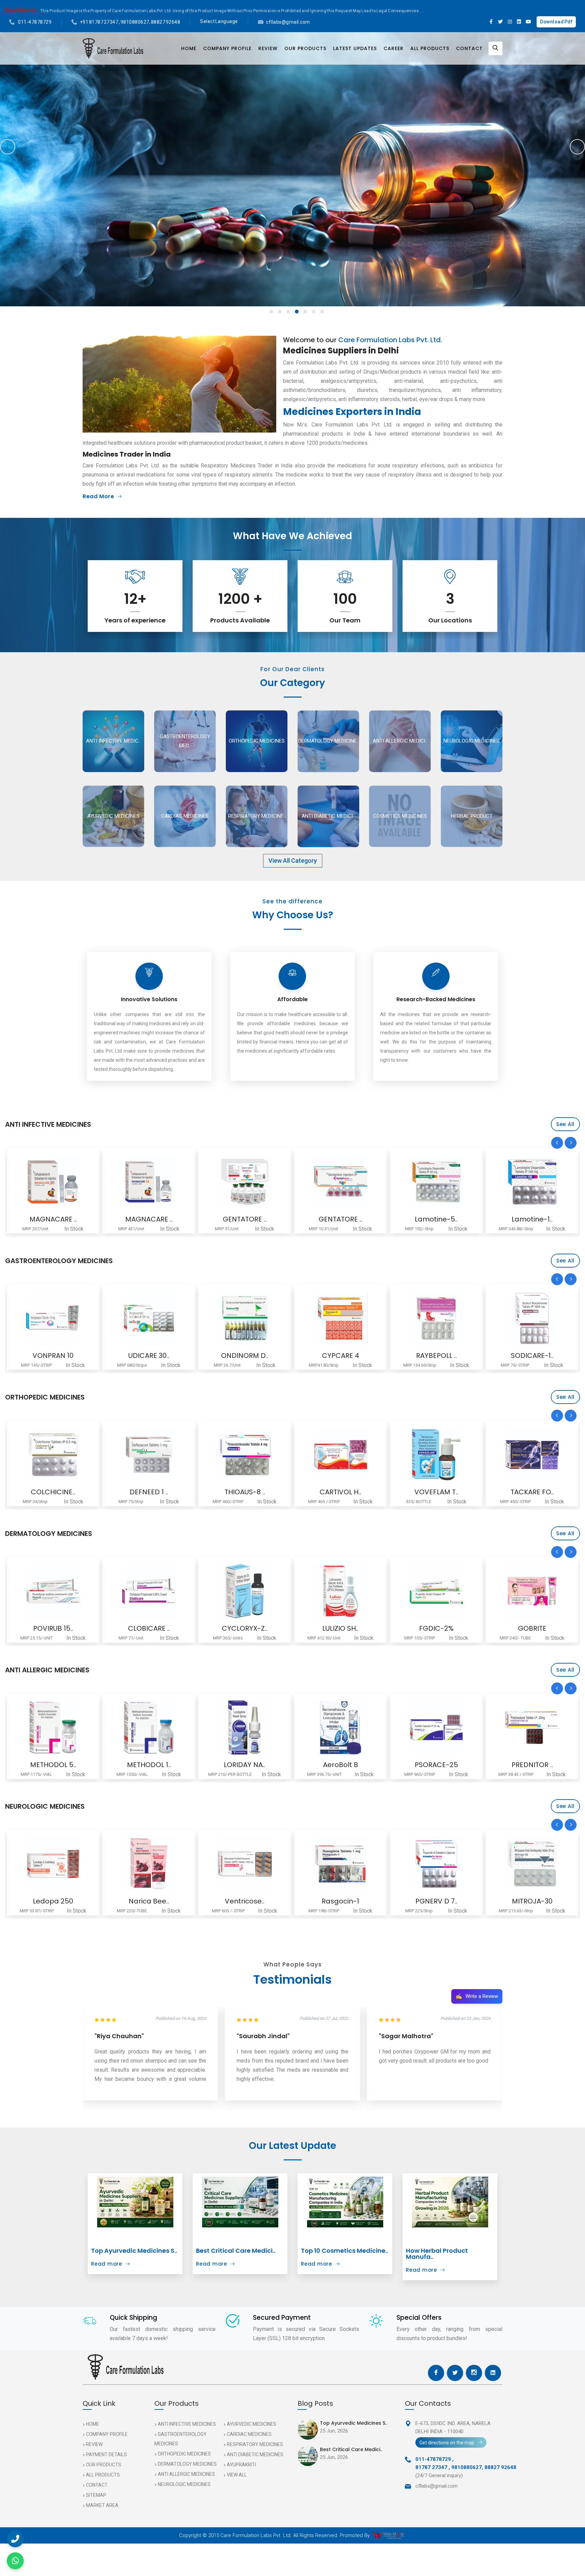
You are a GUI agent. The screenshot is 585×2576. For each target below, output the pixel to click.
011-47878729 (35, 22)
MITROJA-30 (341, 1901)
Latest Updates (355, 48)
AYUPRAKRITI (241, 2465)
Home (189, 48)
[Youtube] (528, 22)
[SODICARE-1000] (340, 1318)
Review (268, 48)
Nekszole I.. (436, 1356)
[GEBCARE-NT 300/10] (436, 1864)
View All (237, 2475)
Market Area (102, 2505)
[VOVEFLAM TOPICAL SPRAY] (245, 1455)
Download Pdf (556, 22)
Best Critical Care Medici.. (236, 2251)
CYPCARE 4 (149, 1356)
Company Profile (227, 48)
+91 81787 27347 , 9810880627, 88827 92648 (130, 22)
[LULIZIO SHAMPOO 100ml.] (149, 1591)
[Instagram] (510, 22)
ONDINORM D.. (53, 1356)
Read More (98, 496)
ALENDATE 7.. (436, 1492)
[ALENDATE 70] (436, 1455)
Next (577, 147)
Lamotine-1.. (340, 1219)
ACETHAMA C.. (436, 1765)
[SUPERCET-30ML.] (532, 1727)
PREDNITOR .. (341, 1765)
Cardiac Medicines (249, 2434)
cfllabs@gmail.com (288, 22)
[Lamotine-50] (245, 1182)
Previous (8, 147)
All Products (430, 48)
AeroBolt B (149, 1765)
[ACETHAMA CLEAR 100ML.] (436, 1727)
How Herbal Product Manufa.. (437, 2254)
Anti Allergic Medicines (186, 2474)
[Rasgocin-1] (149, 1864)
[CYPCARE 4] (149, 1318)
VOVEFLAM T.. (245, 1492)
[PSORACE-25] (245, 1727)
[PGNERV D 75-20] (245, 1864)
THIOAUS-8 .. (53, 1492)
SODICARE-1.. (341, 1356)
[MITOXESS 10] (436, 1591)
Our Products (305, 48)
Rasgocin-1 (149, 1901)
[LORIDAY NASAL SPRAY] (53, 1727)
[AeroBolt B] (149, 1727)
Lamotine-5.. (245, 1219)
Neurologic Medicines (184, 2484)
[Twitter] (501, 22)
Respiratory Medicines (255, 2444)
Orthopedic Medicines (184, 2454)
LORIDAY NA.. (53, 1765)
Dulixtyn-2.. (532, 1901)
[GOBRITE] (340, 1591)
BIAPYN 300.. (436, 1219)
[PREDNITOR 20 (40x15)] (340, 1727)
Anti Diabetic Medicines (255, 2454)
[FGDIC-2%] (245, 1591)
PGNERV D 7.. (245, 1901)
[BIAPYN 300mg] (436, 1182)
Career (394, 48)
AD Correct (532, 1628)
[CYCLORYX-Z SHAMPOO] (53, 1591)
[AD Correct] (532, 1591)
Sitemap (96, 2495)
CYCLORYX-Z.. (53, 1628)
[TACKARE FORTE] (340, 1455)
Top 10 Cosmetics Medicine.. (344, 2251)
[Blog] (135, 2202)
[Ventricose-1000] (53, 1864)
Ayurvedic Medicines (252, 2424)
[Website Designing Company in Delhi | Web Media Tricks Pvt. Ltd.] (389, 2535)
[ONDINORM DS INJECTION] (53, 1318)
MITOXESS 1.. (436, 1628)
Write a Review (477, 1996)
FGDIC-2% (245, 1628)
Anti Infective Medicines (187, 2424)
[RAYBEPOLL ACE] (245, 1318)
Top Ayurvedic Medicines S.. (134, 2251)
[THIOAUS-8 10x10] (53, 1455)
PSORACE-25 (245, 1765)
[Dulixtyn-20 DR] (532, 1864)
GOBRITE (341, 1628)
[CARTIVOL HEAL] (149, 1455)
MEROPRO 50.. (532, 1219)
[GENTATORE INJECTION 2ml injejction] (149, 1182)
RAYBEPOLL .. (245, 1356)
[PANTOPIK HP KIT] (532, 1318)
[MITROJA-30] (340, 1864)
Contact (469, 48)
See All (565, 1124)
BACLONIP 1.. (532, 1492)
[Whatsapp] (15, 2561)
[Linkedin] (519, 22)
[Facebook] (491, 22)
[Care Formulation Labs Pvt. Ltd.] (113, 48)
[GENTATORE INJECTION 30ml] (53, 1182)
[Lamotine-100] (340, 1182)
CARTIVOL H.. (149, 1492)
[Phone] (15, 2539)
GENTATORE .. (53, 1219)
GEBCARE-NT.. (436, 1901)
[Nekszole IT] (436, 1318)
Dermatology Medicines (187, 2464)
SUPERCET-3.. (532, 1765)
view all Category (293, 861)
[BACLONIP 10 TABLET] (532, 1455)
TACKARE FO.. (341, 1492)
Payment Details (106, 2454)
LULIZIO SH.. (149, 1628)
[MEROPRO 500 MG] (532, 1182)
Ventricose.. (53, 1901)
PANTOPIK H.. (532, 1356)
